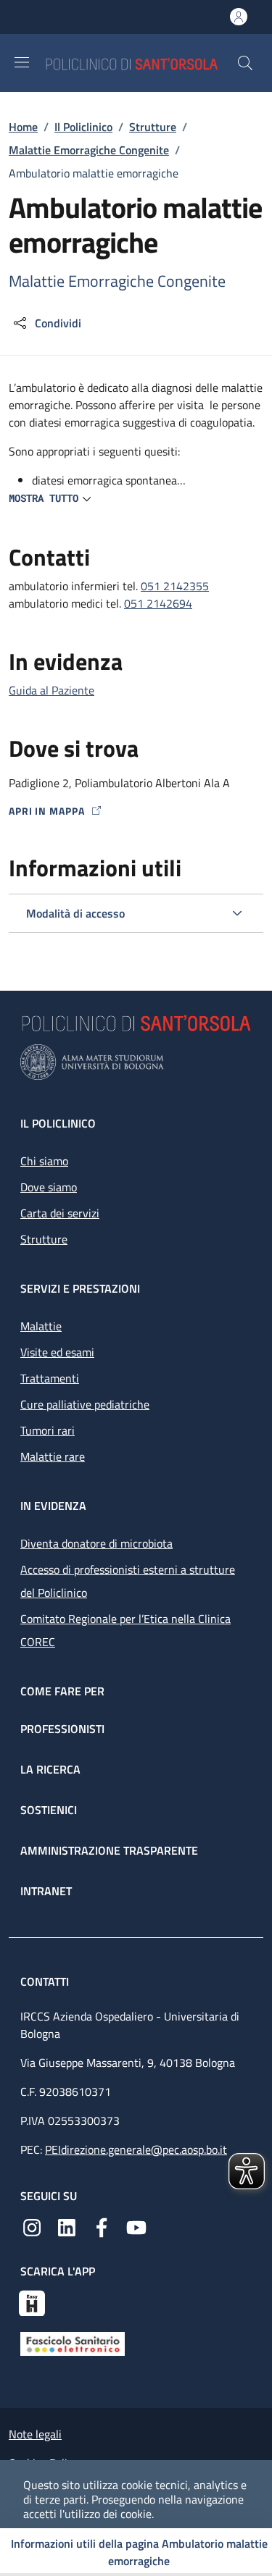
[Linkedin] (67, 2226)
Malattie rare (53, 1456)
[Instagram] (32, 2226)
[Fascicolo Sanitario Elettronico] (73, 2342)
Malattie (41, 1326)
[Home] (141, 63)
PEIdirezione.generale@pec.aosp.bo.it (136, 2149)
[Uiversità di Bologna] (136, 1062)
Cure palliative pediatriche (85, 1404)
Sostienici (49, 1810)
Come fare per (62, 1691)
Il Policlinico (83, 127)
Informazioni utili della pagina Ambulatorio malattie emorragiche (139, 2552)
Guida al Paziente (51, 690)
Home (23, 127)
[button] (245, 63)
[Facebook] (102, 2226)
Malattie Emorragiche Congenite (89, 150)
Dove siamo (49, 1187)
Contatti (46, 1981)
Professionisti (62, 1729)
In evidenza (53, 1506)
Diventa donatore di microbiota (96, 1543)
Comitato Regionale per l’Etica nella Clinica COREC (125, 1630)
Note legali (35, 2434)
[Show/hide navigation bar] (22, 62)
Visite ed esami (57, 1352)
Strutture (153, 127)
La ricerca (50, 1769)
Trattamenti (50, 1378)
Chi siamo (44, 1161)
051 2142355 (175, 586)
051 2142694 (158, 603)
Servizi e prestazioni (80, 1288)
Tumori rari (48, 1430)
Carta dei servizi (60, 1213)
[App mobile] (32, 2302)
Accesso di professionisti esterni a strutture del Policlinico (128, 1581)
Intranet (46, 1891)
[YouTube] (136, 2226)
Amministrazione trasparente (109, 1850)
